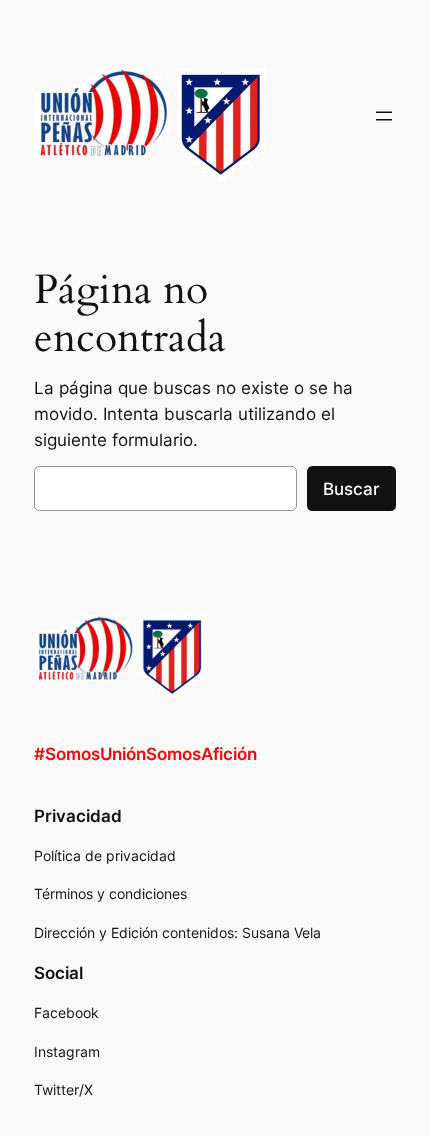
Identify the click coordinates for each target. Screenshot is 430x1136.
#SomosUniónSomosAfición (145, 754)
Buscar (351, 489)
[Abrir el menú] (384, 116)
